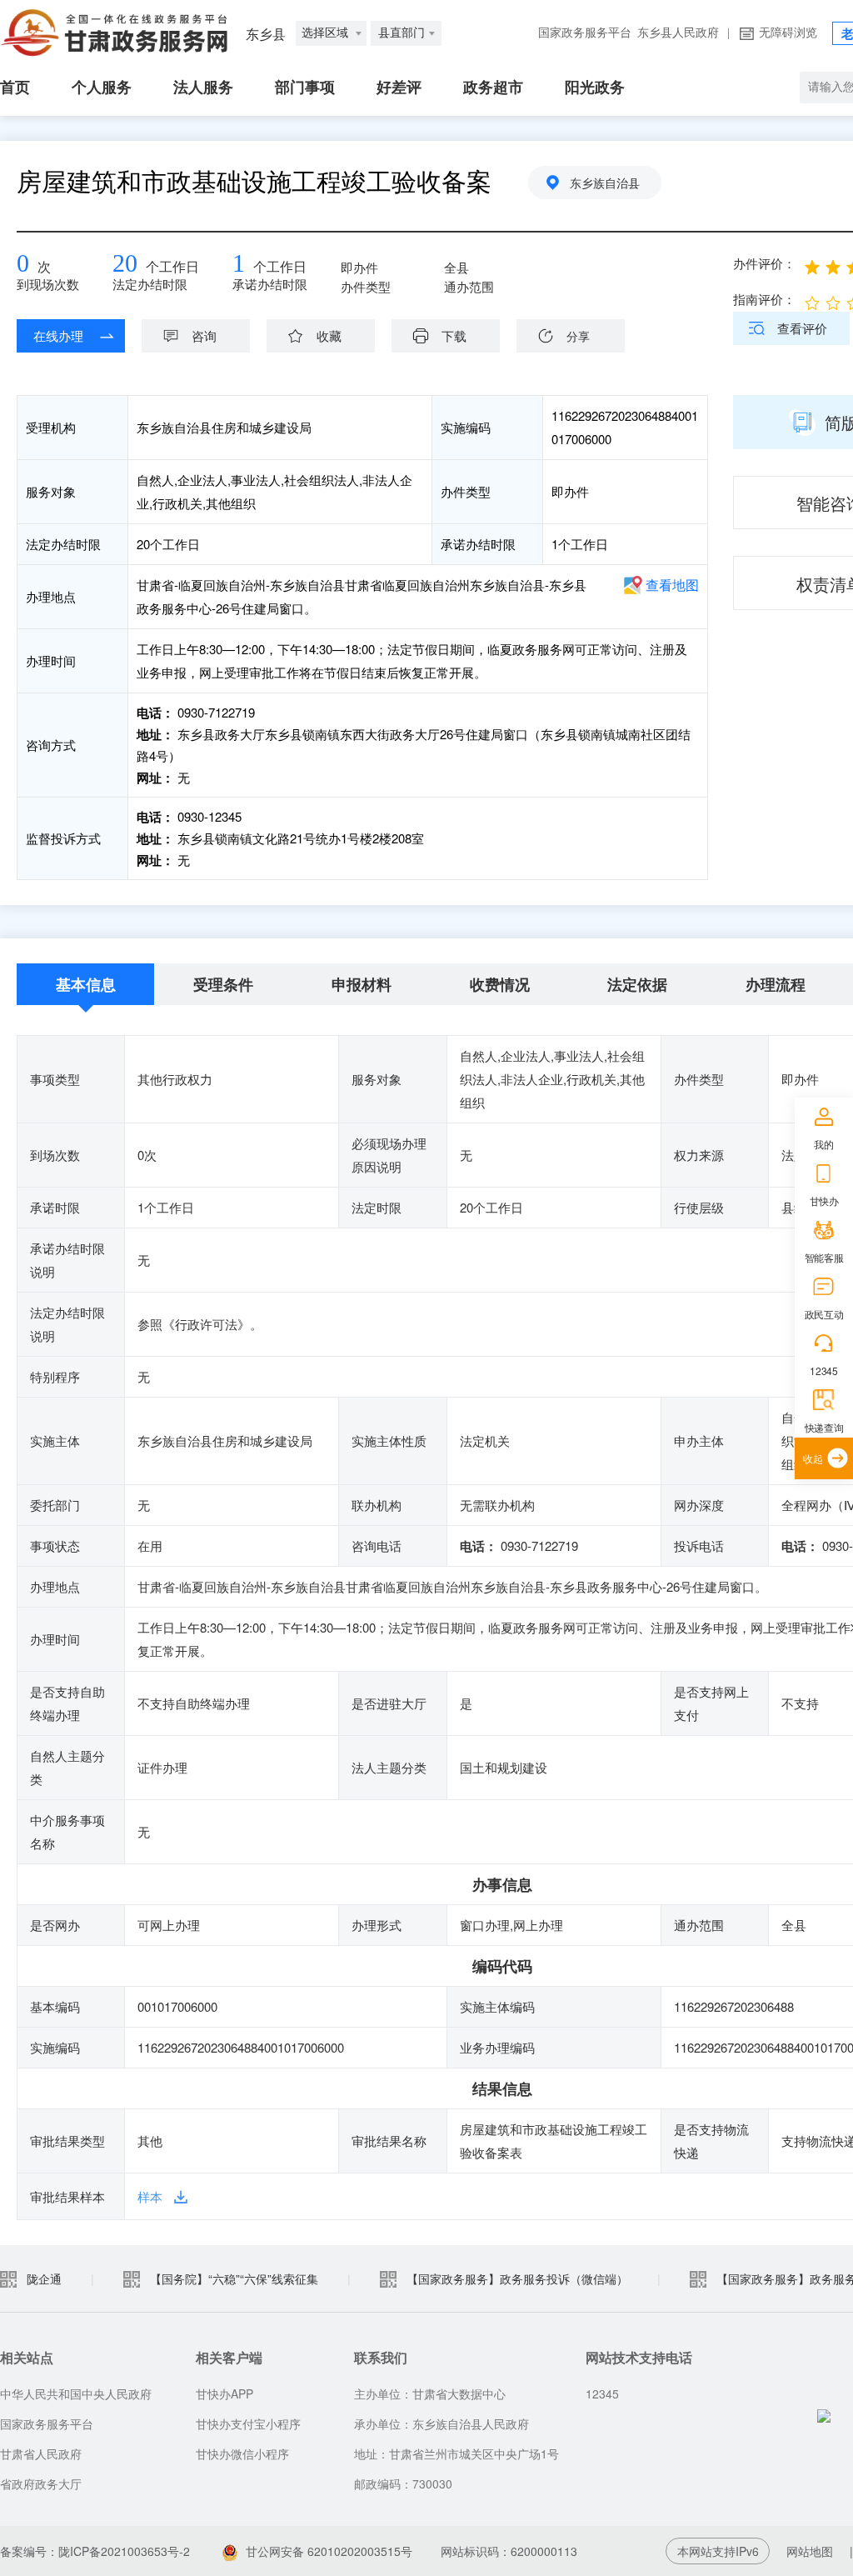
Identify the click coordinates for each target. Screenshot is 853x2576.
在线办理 (58, 335)
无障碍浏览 (788, 33)
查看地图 (672, 585)
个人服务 (102, 88)
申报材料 (362, 984)
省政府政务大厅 (41, 2483)
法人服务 (203, 88)
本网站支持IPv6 (718, 2551)
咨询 (204, 335)
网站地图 (810, 2551)
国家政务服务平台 (585, 33)
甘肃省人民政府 (41, 2453)
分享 (578, 336)
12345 (823, 1371)
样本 (150, 2196)
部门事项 (305, 88)
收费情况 (500, 984)
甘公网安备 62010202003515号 (329, 2551)
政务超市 (493, 88)
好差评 (399, 88)
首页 (15, 88)
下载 (454, 335)
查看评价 (802, 328)
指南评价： (764, 299)
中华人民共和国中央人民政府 (76, 2393)
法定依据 (637, 984)
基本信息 (86, 984)
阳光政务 (595, 88)
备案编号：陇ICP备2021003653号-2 (95, 2551)
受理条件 (223, 984)
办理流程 (776, 984)
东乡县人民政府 (678, 33)
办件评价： (764, 263)
